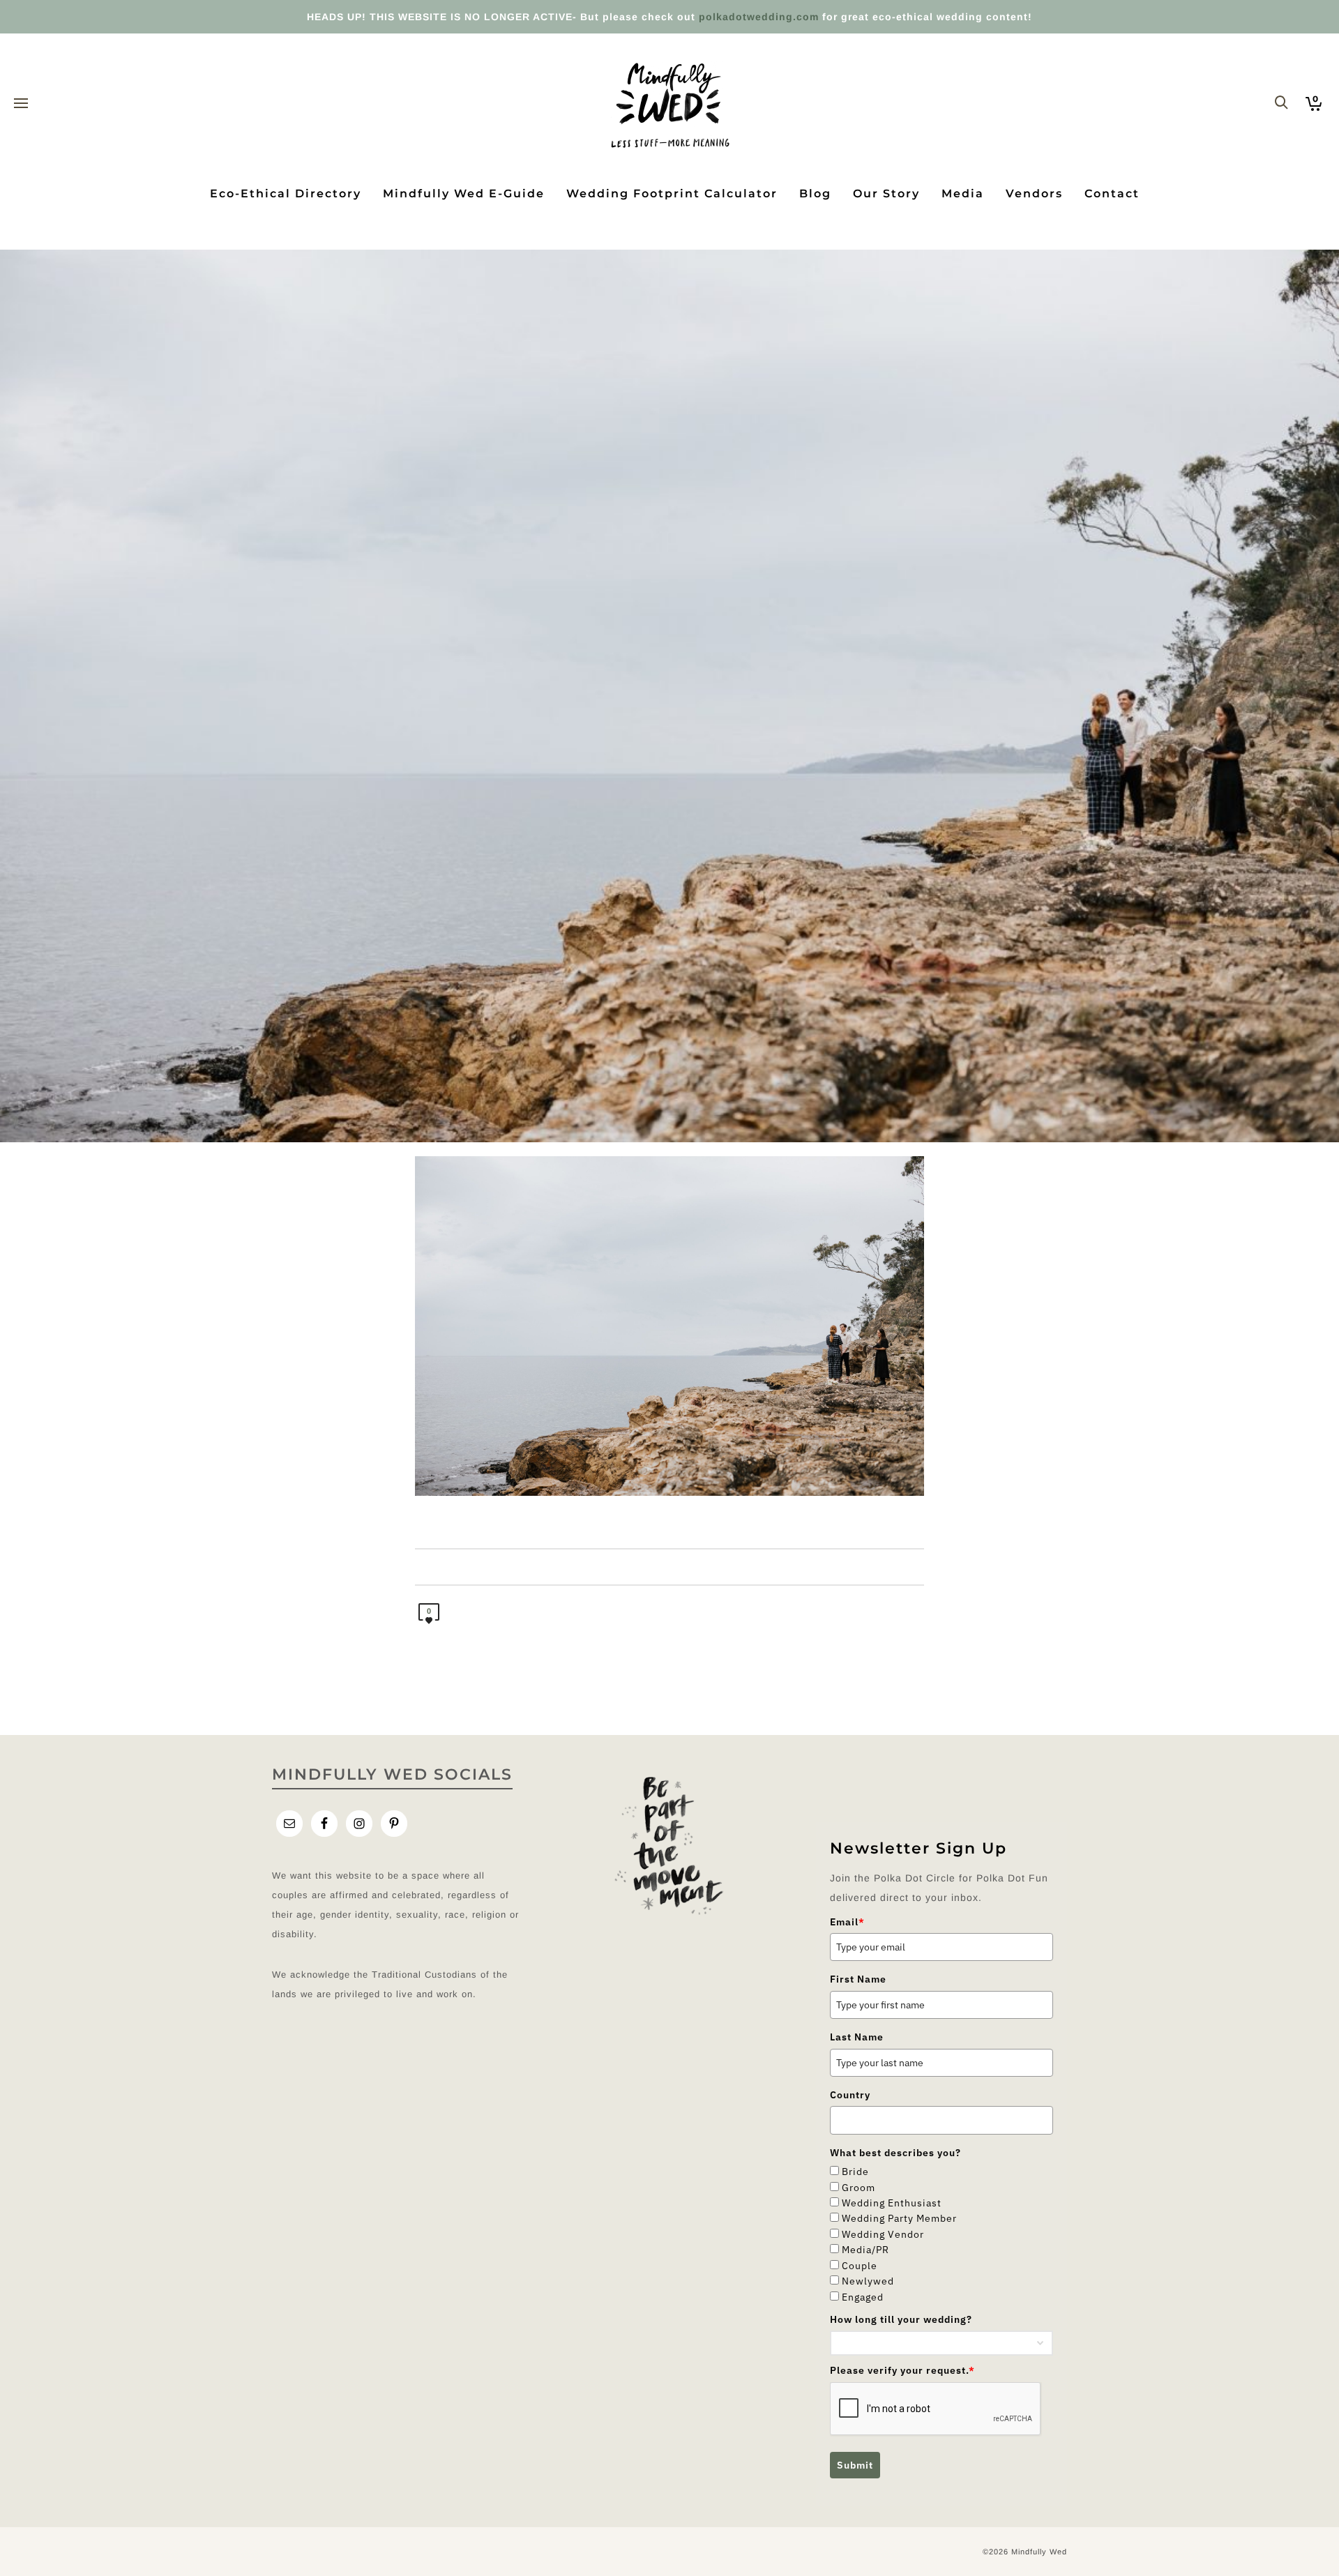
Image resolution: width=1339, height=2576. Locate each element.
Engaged (863, 2297)
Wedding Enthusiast (892, 2203)
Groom (858, 2188)
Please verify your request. (902, 2370)
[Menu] (21, 104)
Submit (855, 2465)
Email (847, 1922)
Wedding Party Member (899, 2218)
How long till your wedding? (901, 2319)
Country (850, 2095)
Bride (855, 2172)
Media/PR (865, 2250)
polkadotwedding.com (759, 17)
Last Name (857, 2037)
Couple (860, 2266)
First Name (858, 1979)
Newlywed (868, 2281)
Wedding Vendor (883, 2234)
